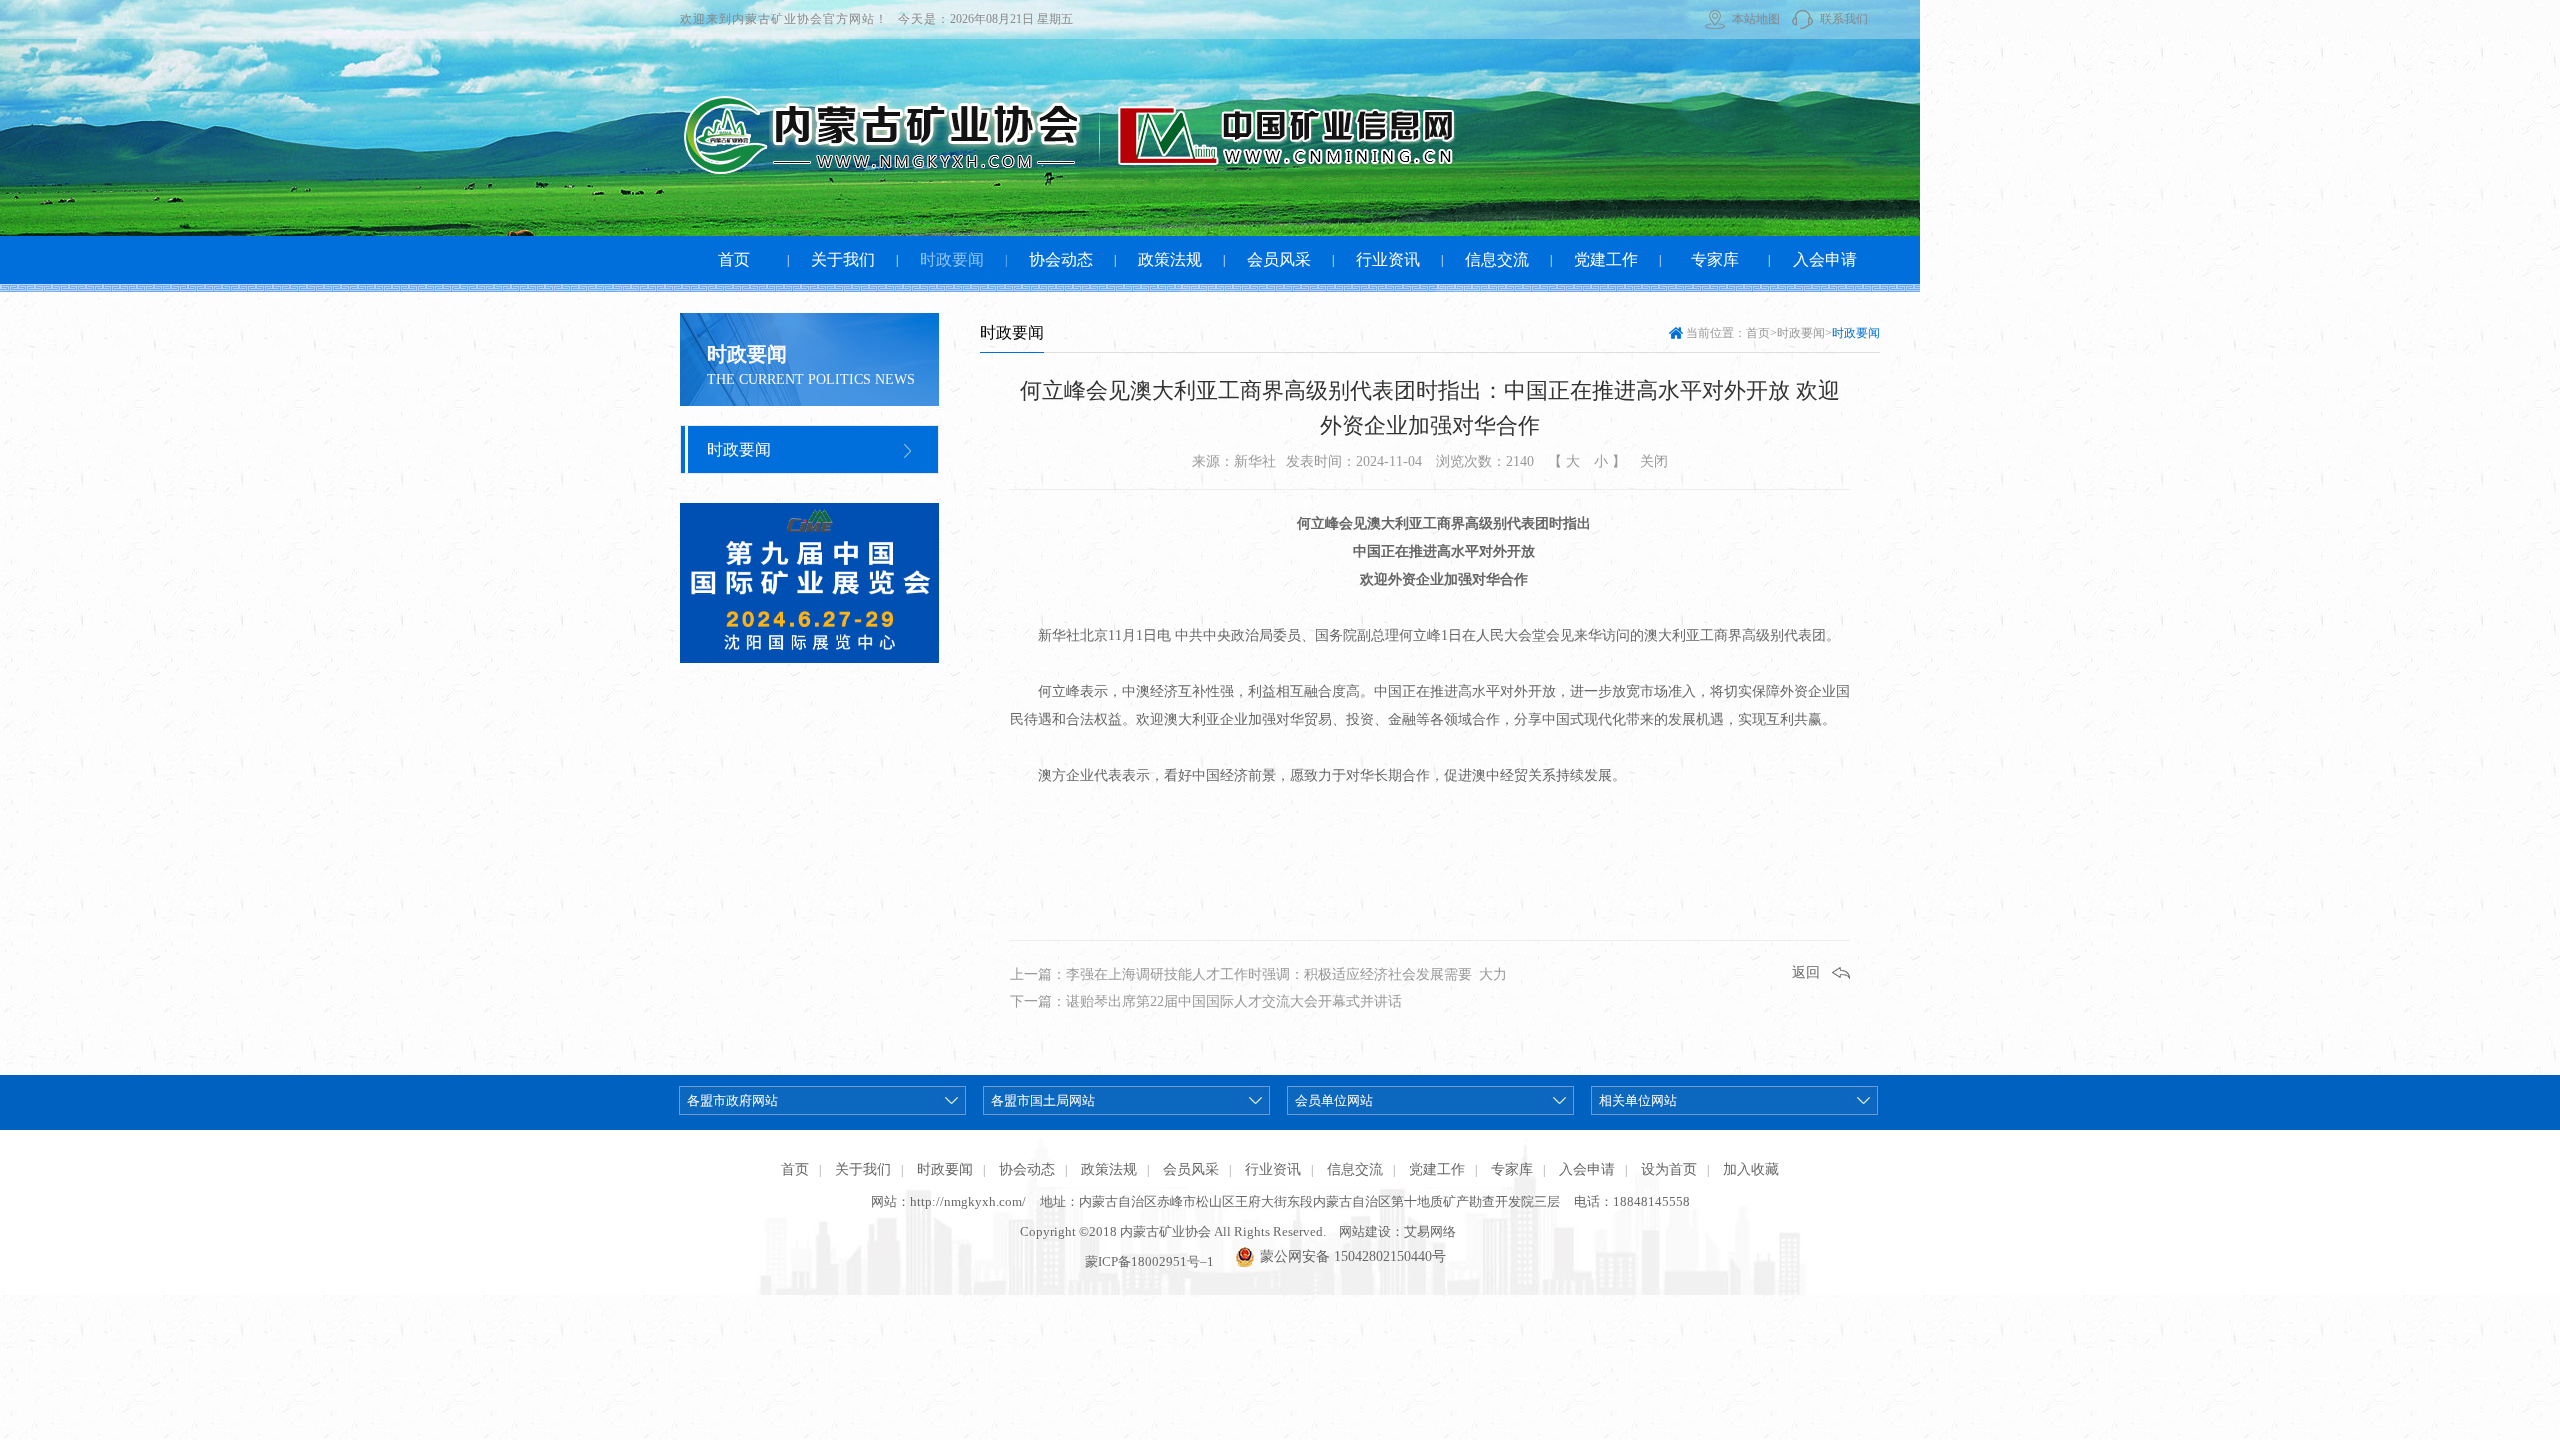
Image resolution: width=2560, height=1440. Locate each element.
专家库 (1512, 1169)
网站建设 (1365, 1231)
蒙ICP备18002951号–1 (1149, 1261)
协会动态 (1027, 1169)
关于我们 (863, 1169)
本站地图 (1756, 19)
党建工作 (1437, 1169)
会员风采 (1191, 1169)
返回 (1806, 972)
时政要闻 (739, 449)
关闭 (1654, 461)
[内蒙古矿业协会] (881, 135)
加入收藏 (1751, 1169)
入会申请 (1587, 1169)
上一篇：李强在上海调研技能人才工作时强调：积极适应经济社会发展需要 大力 (1258, 974)
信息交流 (1355, 1169)
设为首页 (1669, 1169)
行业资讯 (1273, 1169)
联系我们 (1844, 19)
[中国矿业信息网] (1251, 135)
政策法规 (1109, 1169)
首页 (1758, 333)
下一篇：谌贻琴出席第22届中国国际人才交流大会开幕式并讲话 (1206, 1001)
